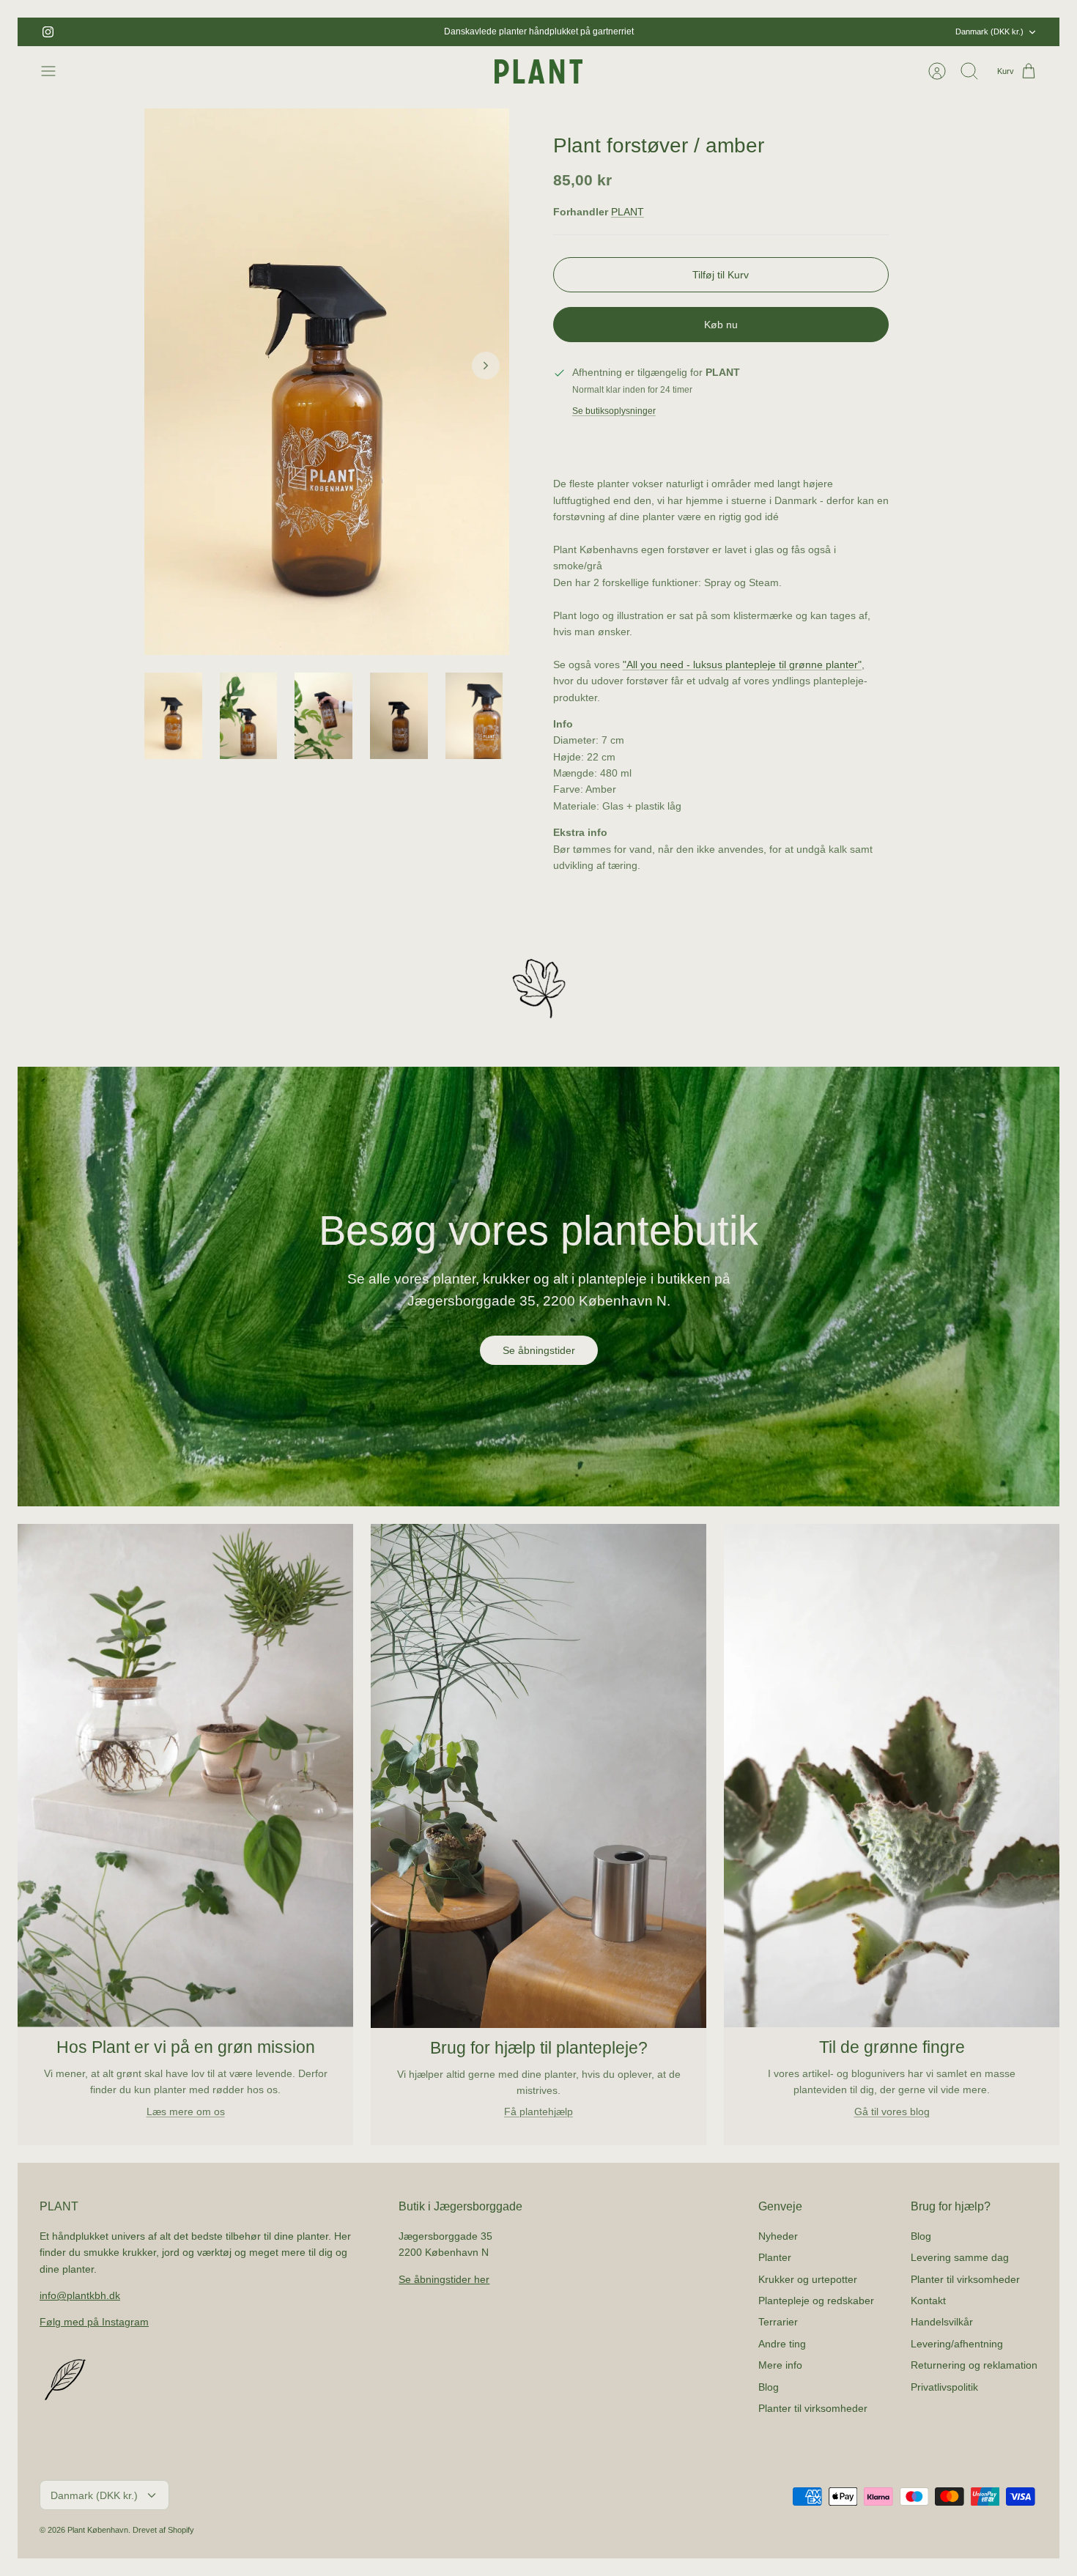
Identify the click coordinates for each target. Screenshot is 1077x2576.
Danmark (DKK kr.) (989, 32)
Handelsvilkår (942, 2322)
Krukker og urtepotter (808, 2279)
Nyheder (778, 2236)
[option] (327, 382)
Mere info (780, 2365)
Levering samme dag (960, 2257)
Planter (775, 2257)
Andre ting (782, 2344)
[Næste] (696, 32)
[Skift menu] (56, 71)
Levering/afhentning (957, 2344)
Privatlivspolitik (944, 2387)
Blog (769, 2387)
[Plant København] (538, 71)
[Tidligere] (381, 32)
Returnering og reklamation (974, 2365)
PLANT (628, 212)
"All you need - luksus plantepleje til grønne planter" (742, 665)
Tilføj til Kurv (721, 275)
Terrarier (778, 2322)
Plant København (98, 2530)
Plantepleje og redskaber (816, 2301)
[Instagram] (48, 32)
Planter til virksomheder (813, 2408)
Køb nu (721, 325)
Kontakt (928, 2301)
